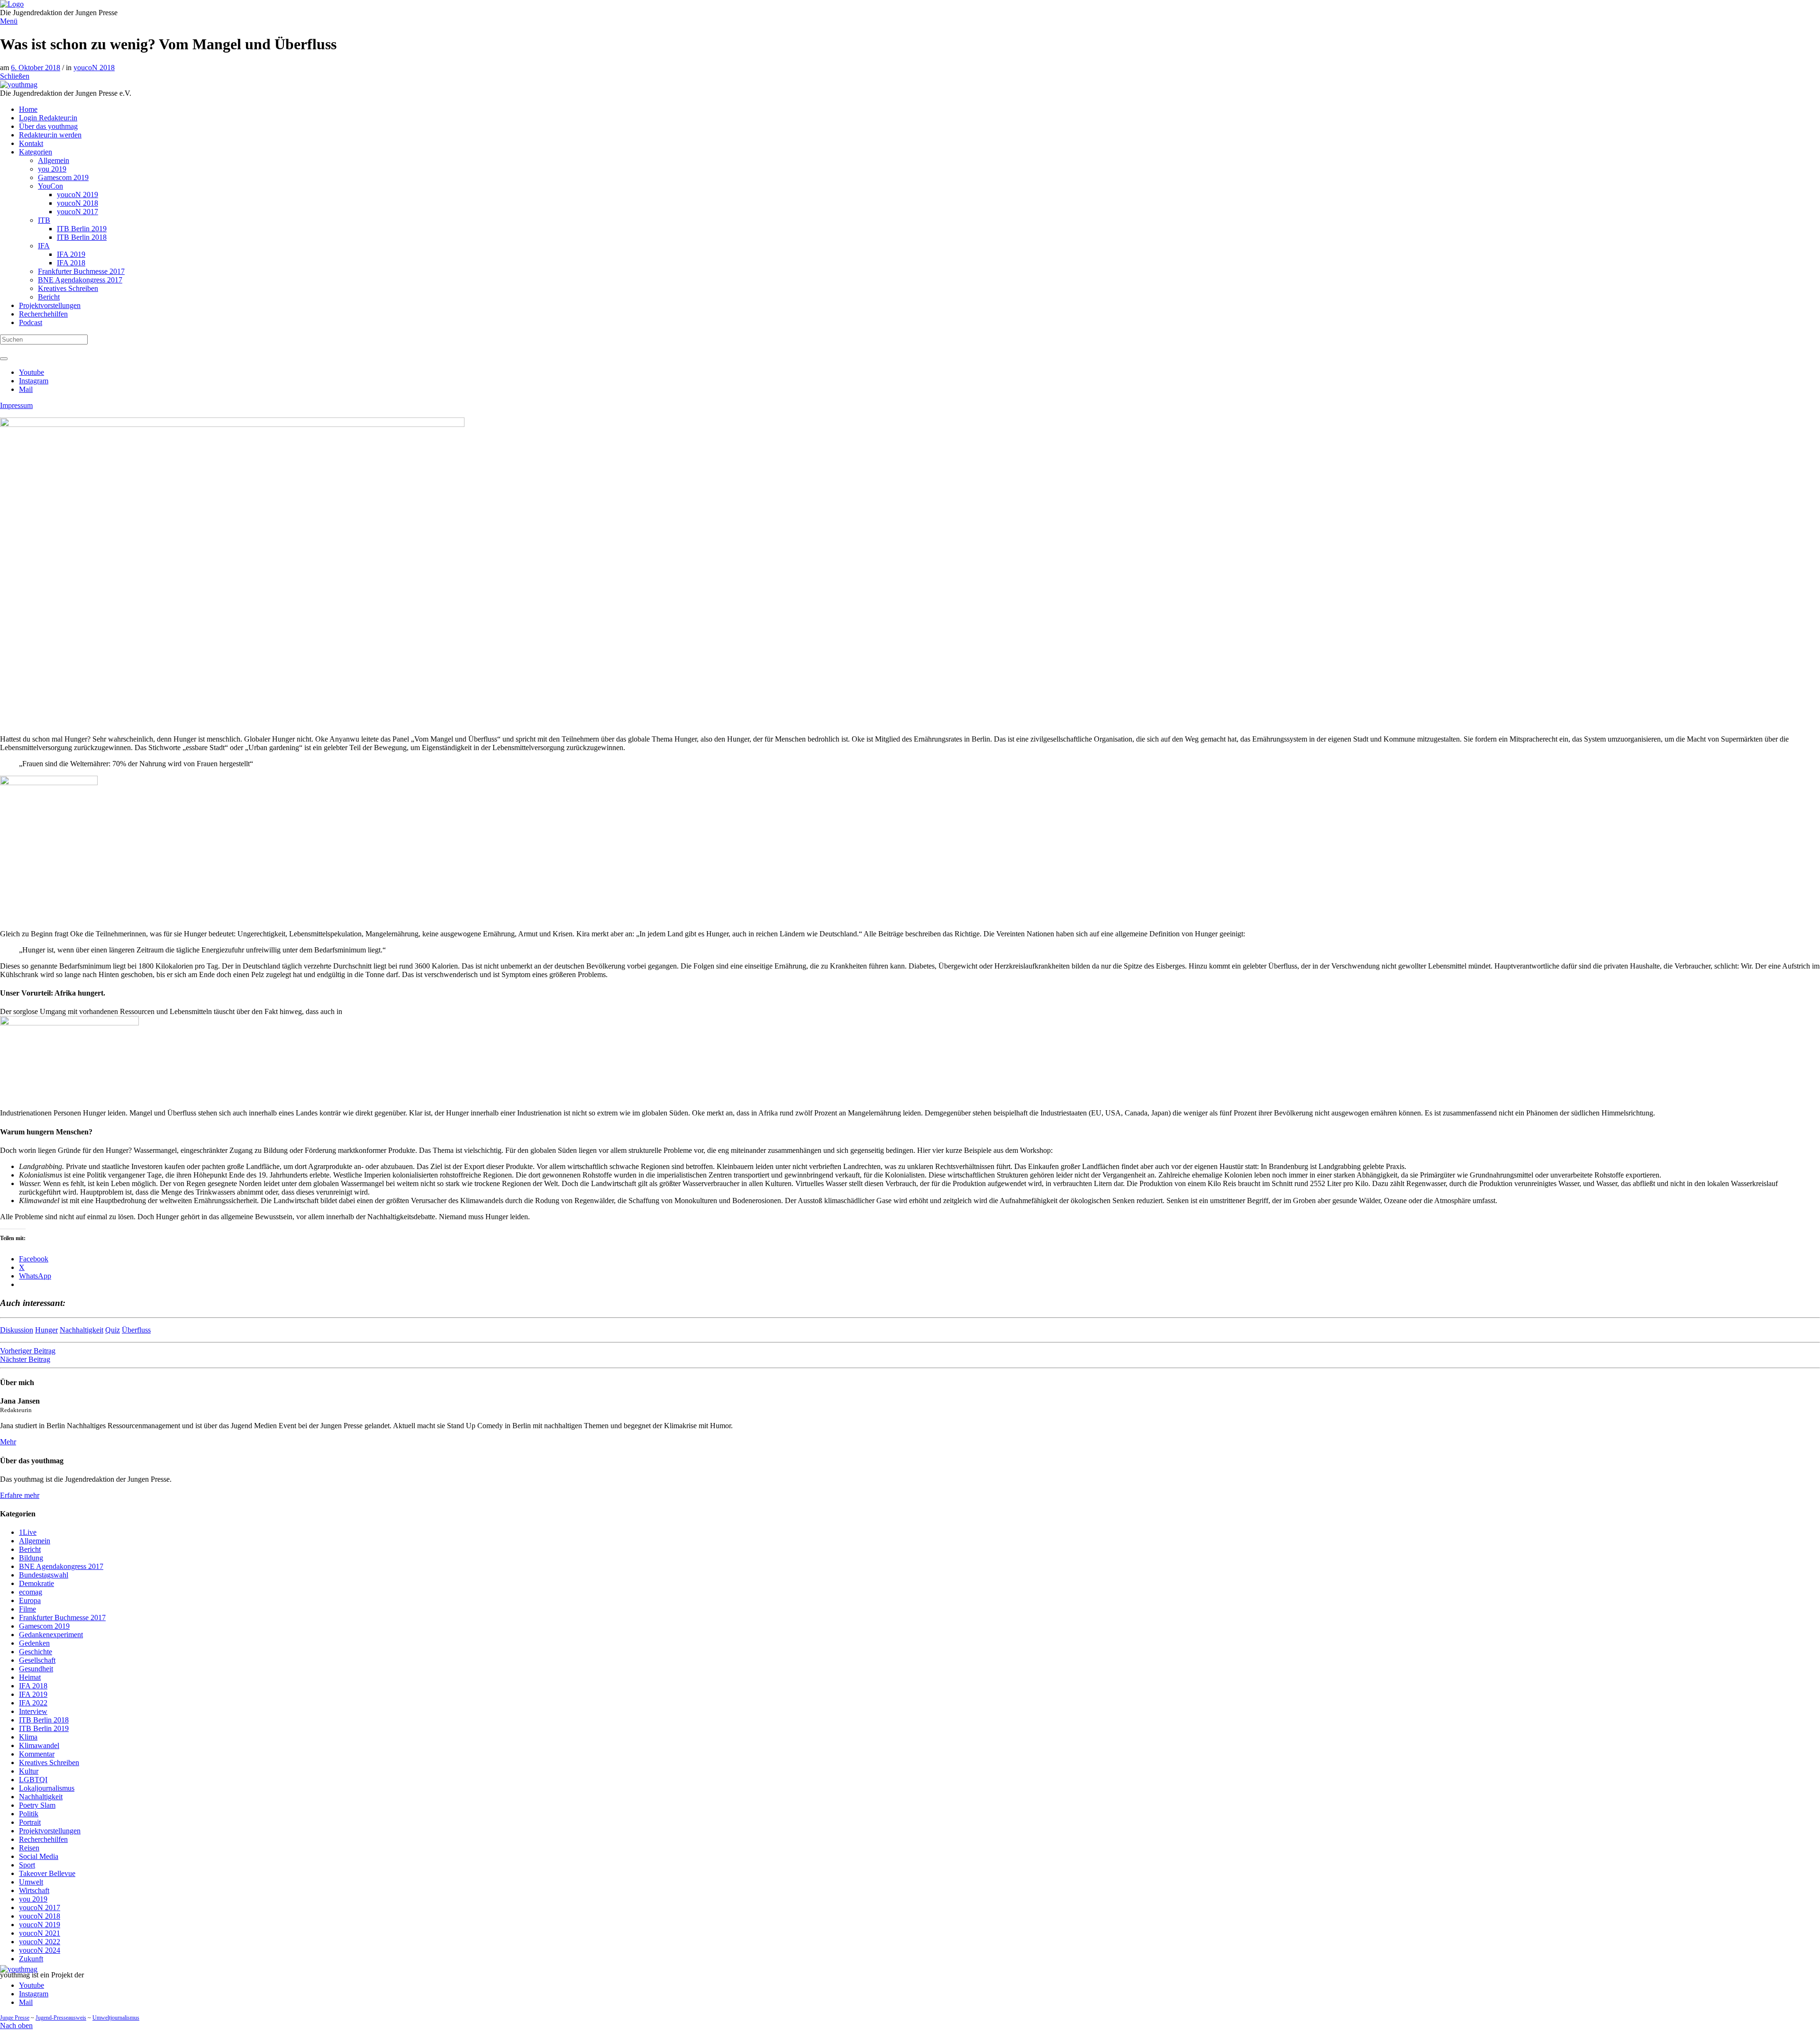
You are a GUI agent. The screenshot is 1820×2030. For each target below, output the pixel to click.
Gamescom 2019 (44, 1626)
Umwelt (31, 1882)
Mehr (8, 1442)
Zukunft (31, 1959)
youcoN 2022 (40, 1942)
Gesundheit (36, 1669)
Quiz (113, 1330)
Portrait (30, 1822)
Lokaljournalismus (47, 1788)
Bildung (31, 1558)
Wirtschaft (34, 1890)
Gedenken (34, 1643)
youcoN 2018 (94, 68)
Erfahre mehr (20, 1495)
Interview (33, 1711)
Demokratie (36, 1583)
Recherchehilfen (43, 1839)
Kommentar (37, 1754)
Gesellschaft (37, 1660)
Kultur (29, 1771)
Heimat (30, 1677)
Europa (30, 1600)
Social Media (39, 1856)
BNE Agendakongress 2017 (61, 1566)
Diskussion (17, 1330)
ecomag (31, 1592)
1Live (28, 1532)
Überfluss (136, 1330)
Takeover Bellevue (47, 1873)
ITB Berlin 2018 (44, 1720)
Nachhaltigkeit (82, 1330)
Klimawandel (39, 1745)
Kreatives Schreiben (49, 1763)
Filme (27, 1609)
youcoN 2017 (40, 1908)
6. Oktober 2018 (36, 68)
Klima (28, 1737)
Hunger (46, 1330)
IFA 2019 (33, 1694)
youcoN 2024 (40, 1950)
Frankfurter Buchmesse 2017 (62, 1618)
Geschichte (36, 1652)
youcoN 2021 (40, 1933)
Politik (29, 1814)
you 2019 (33, 1899)
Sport (27, 1865)
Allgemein (35, 1541)
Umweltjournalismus (116, 2018)
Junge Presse (15, 2018)
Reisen (29, 1848)
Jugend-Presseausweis (61, 2018)
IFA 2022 (33, 1703)
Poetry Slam (37, 1805)
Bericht (30, 1549)
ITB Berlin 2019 (44, 1728)
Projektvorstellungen (50, 1831)
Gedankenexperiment (51, 1635)
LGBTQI (33, 1780)
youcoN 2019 (40, 1925)
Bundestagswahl (44, 1575)
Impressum (16, 405)
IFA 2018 (33, 1686)
